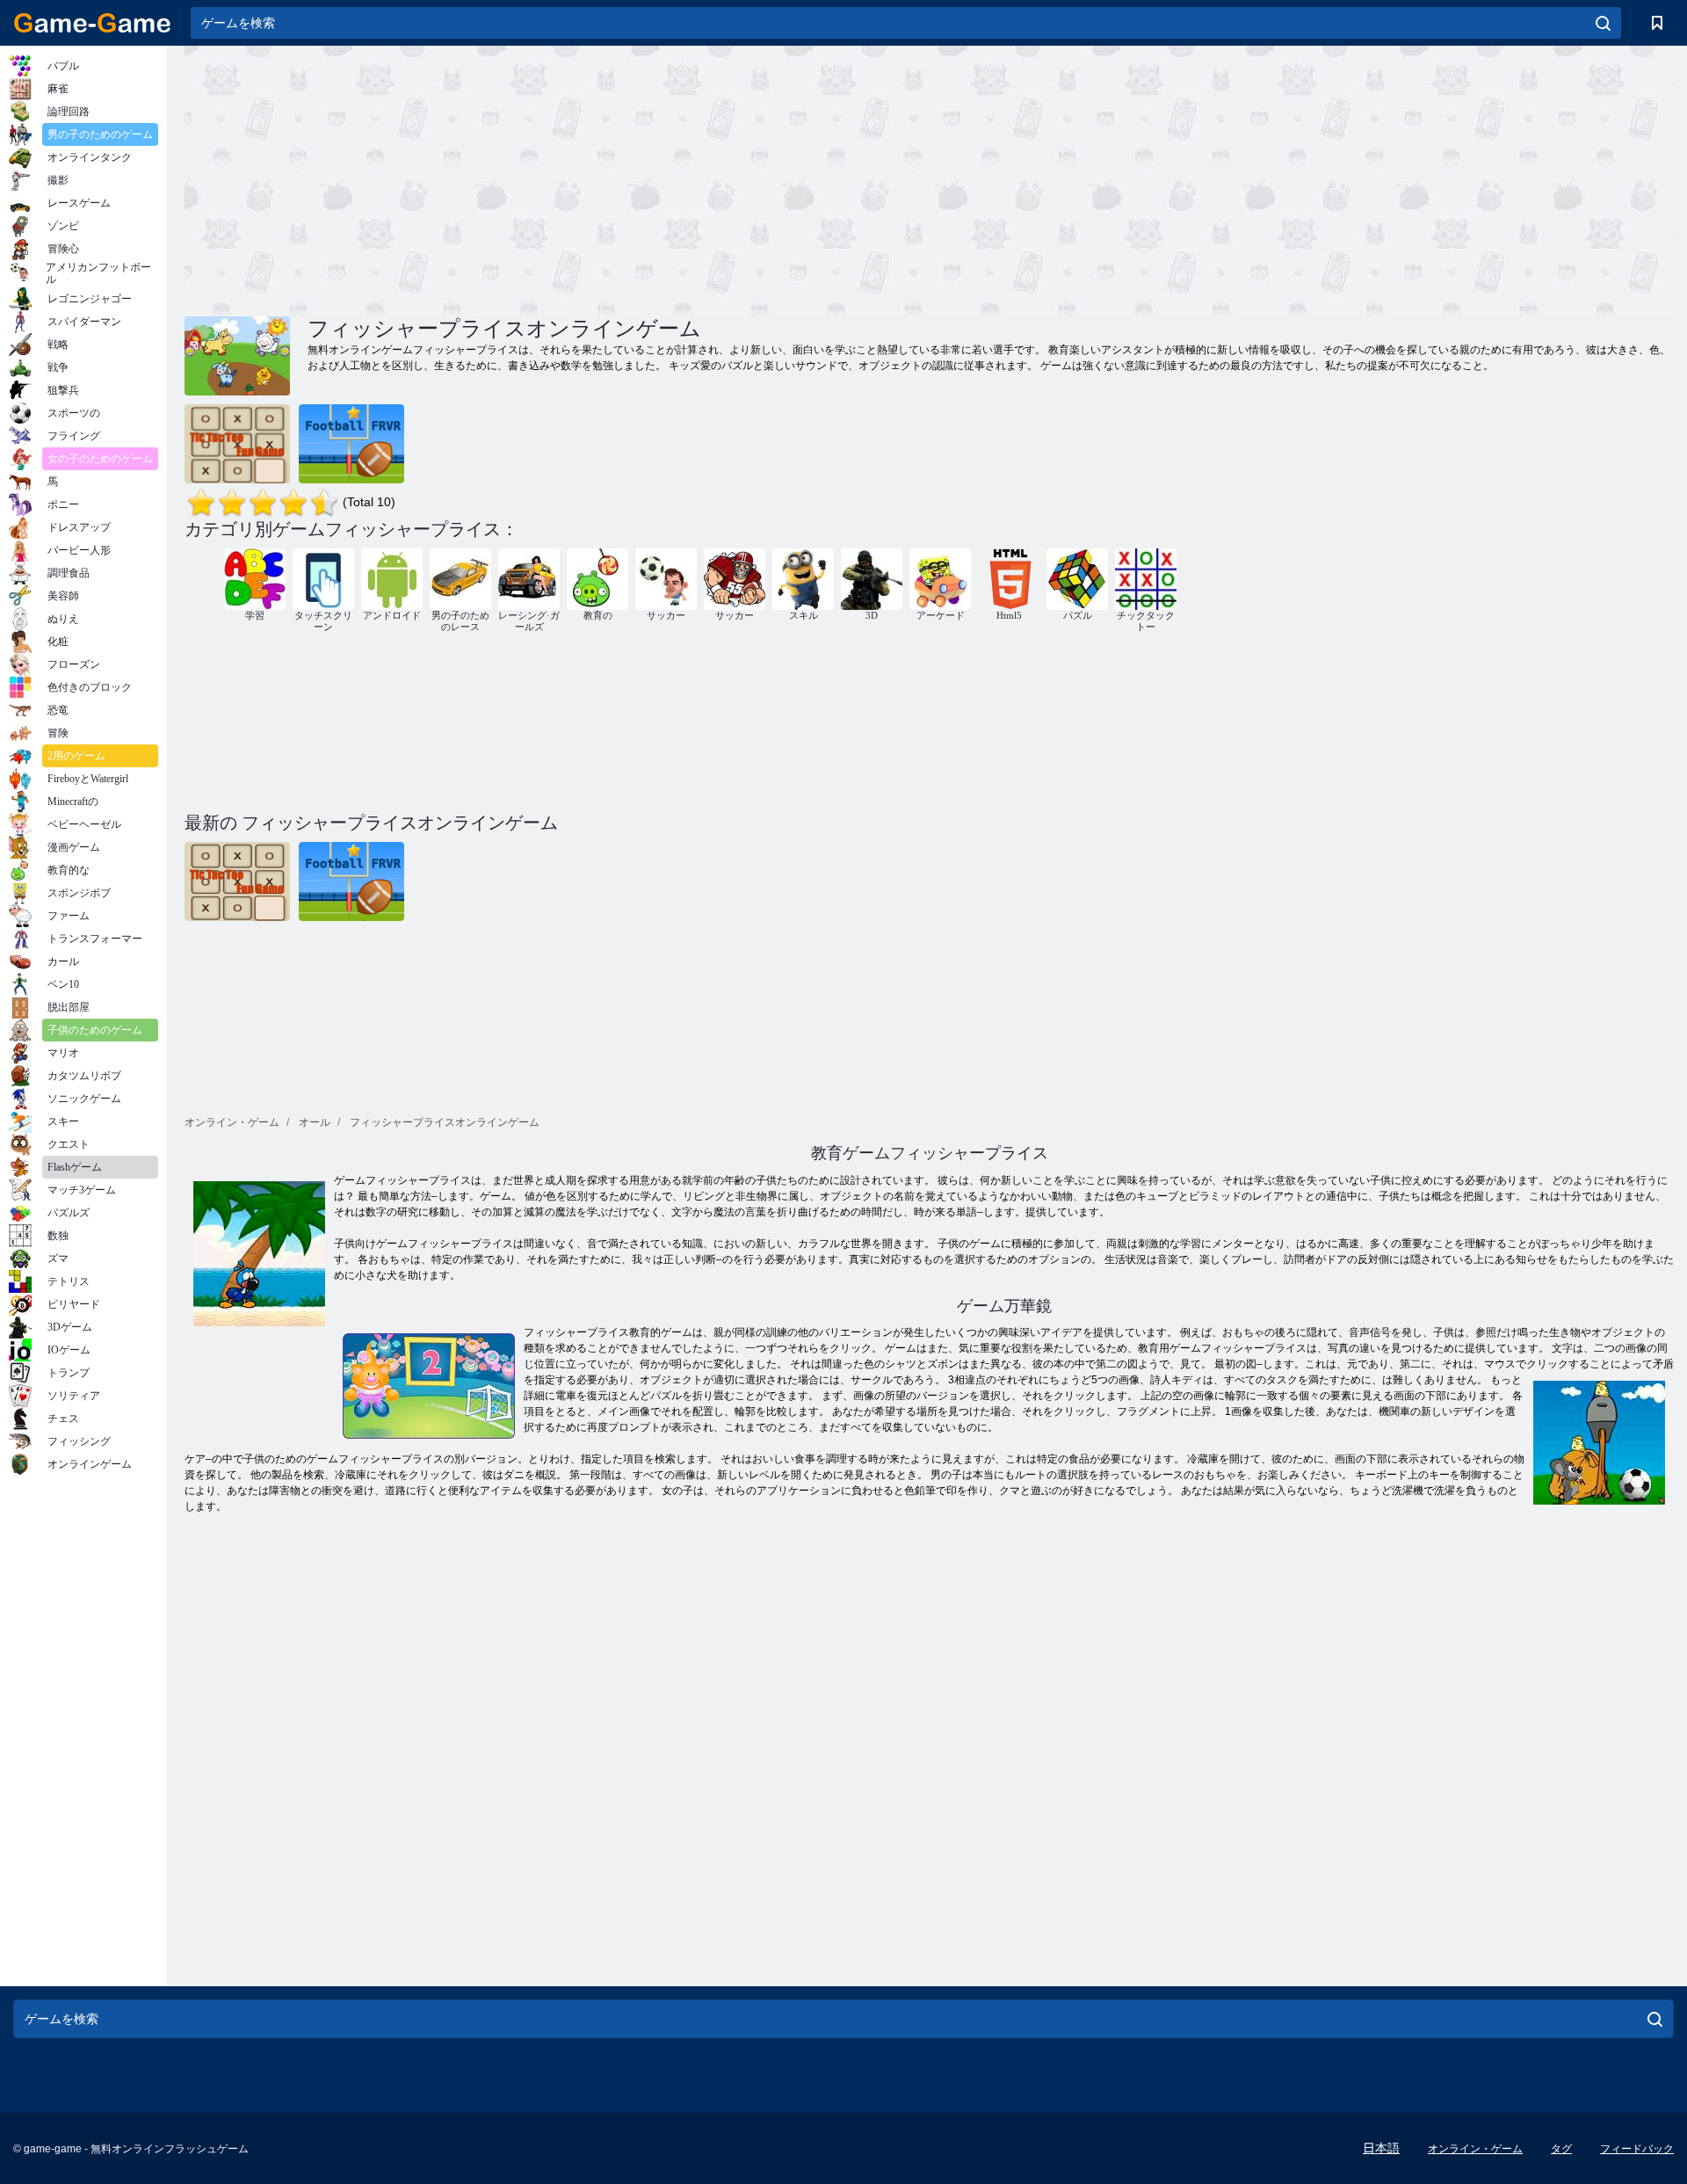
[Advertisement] (557, 178)
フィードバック (1637, 2149)
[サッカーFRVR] (351, 444)
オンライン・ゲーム (1475, 2149)
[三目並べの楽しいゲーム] (237, 444)
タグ (1561, 2149)
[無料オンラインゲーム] (92, 23)
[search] (1603, 23)
